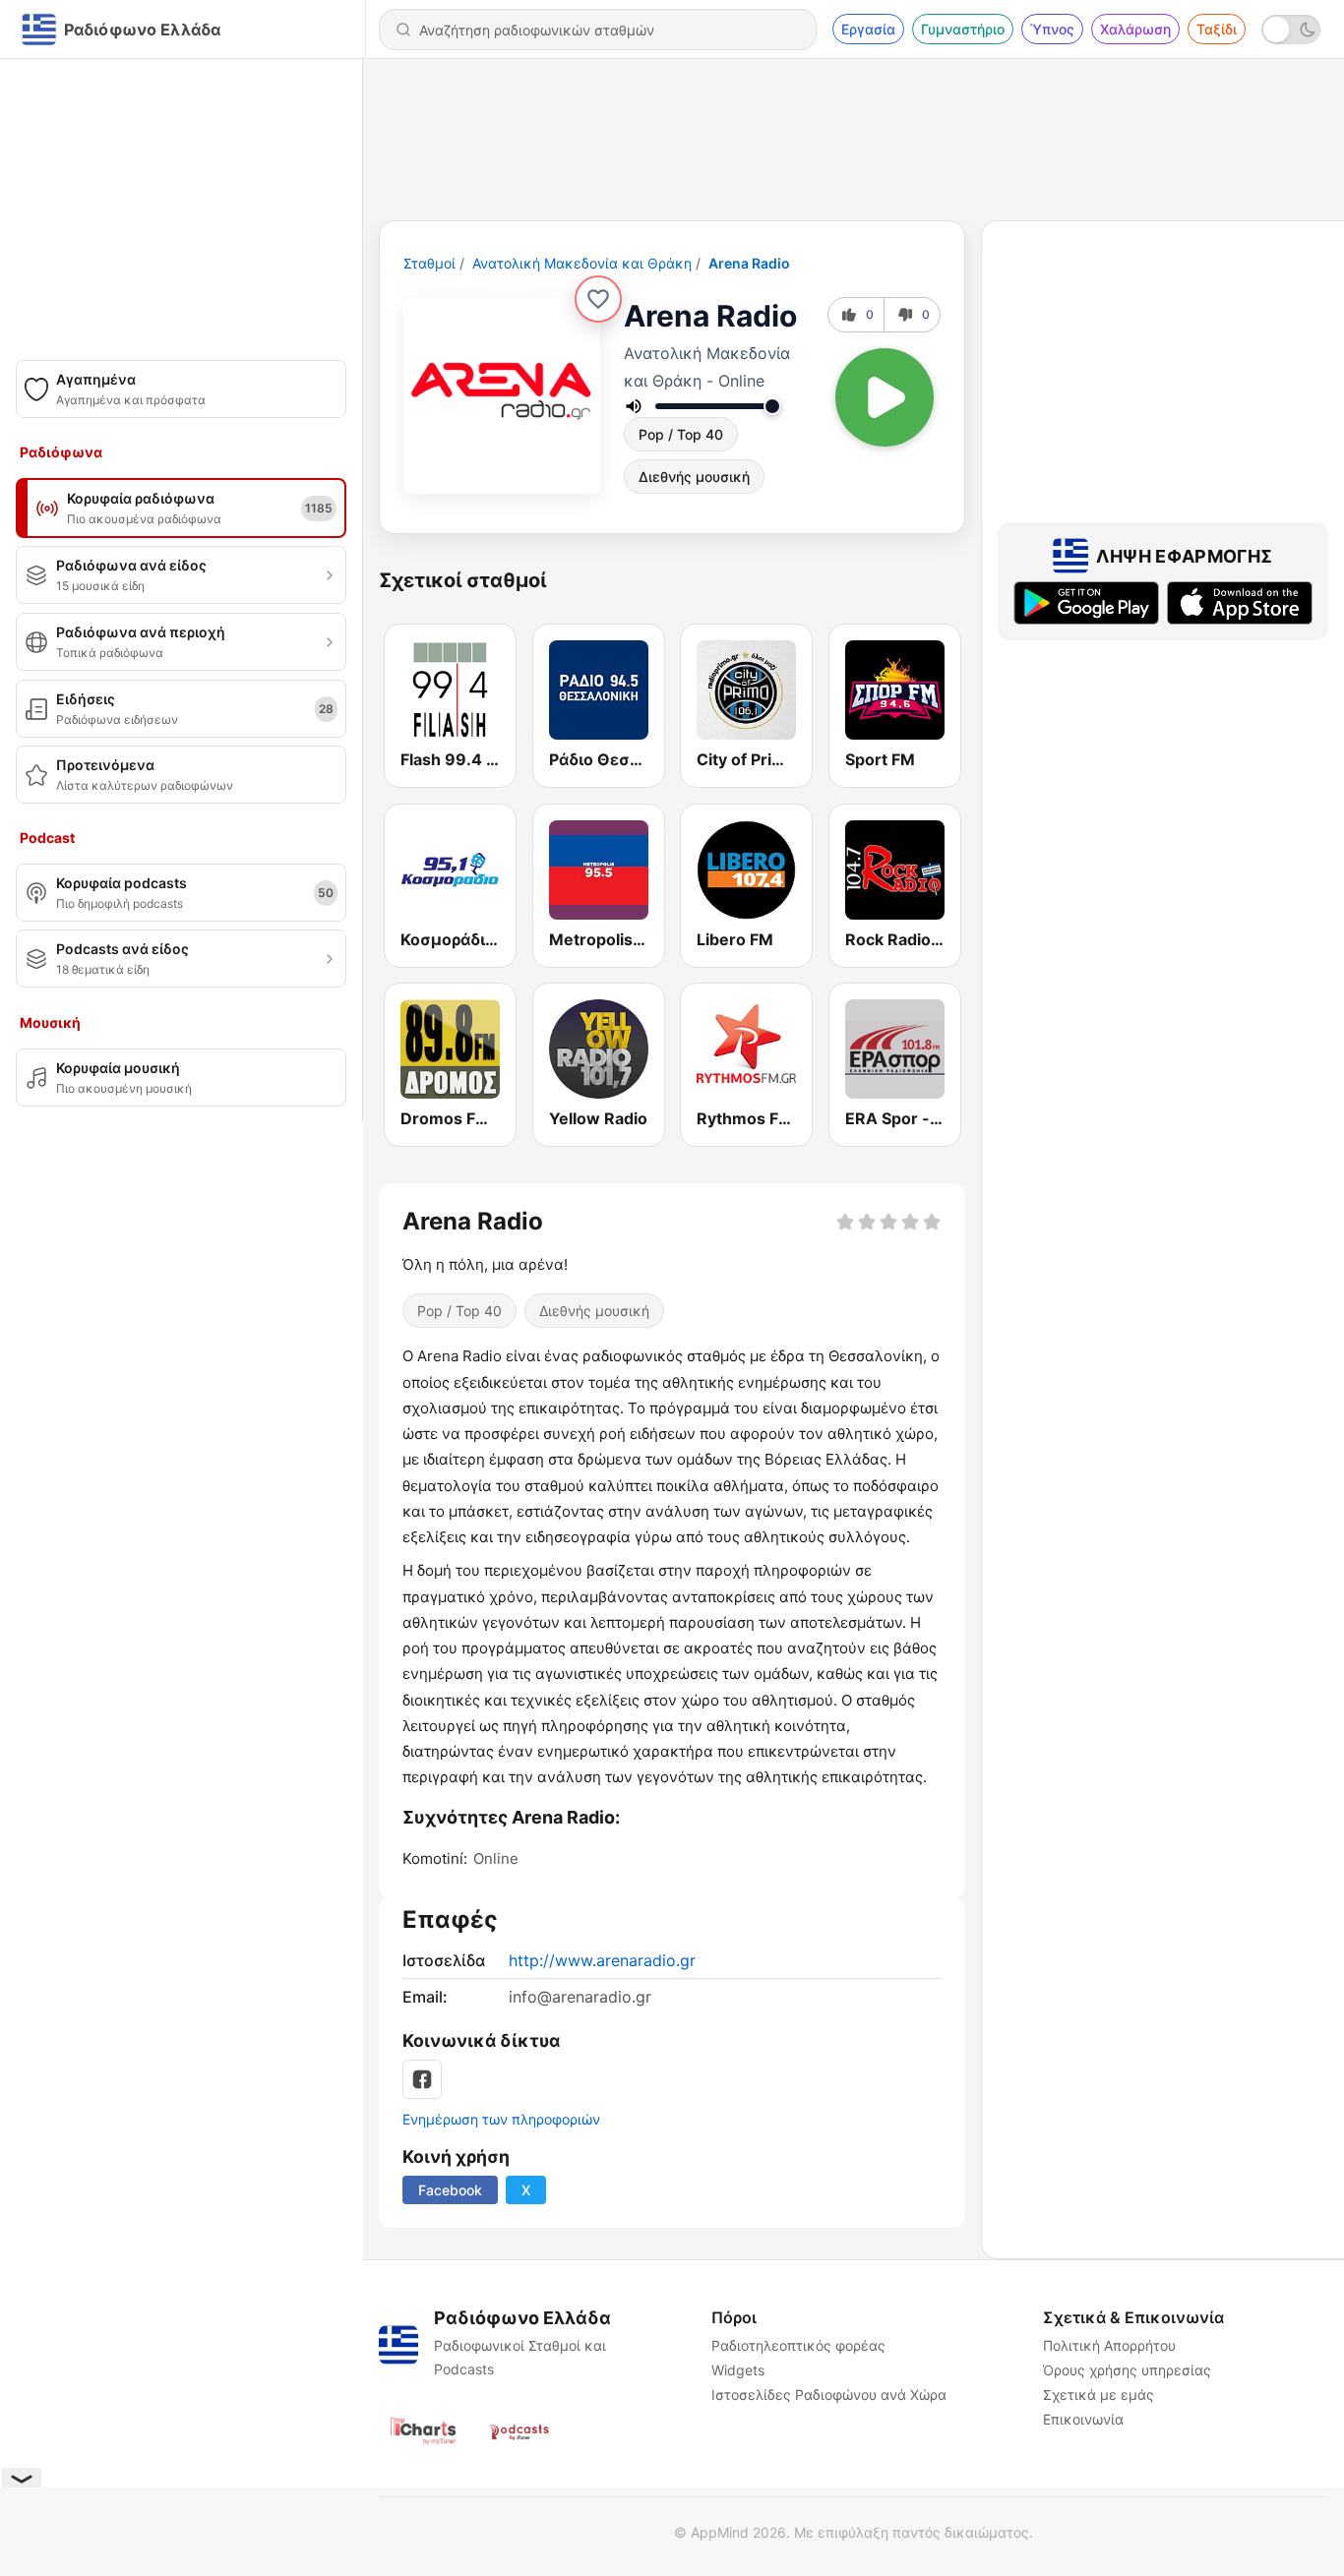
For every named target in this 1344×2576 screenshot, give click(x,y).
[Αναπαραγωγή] (885, 397)
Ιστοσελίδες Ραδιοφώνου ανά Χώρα (829, 2395)
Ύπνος (1052, 29)
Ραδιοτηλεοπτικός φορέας (798, 2345)
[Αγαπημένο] (598, 299)
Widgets (738, 2370)
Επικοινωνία (1083, 2419)
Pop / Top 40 (681, 434)
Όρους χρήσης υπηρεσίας (1127, 2370)
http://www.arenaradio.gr (602, 1960)
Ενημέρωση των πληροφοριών (501, 2119)
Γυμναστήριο (963, 29)
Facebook (450, 2190)
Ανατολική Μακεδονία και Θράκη (582, 263)
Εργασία (868, 29)
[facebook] (422, 2079)
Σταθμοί (429, 263)
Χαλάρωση (1135, 29)
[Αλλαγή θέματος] (1291, 30)
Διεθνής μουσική (694, 477)
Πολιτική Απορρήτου (1109, 2345)
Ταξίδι (1217, 29)
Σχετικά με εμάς (1099, 2395)
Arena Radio (749, 263)
